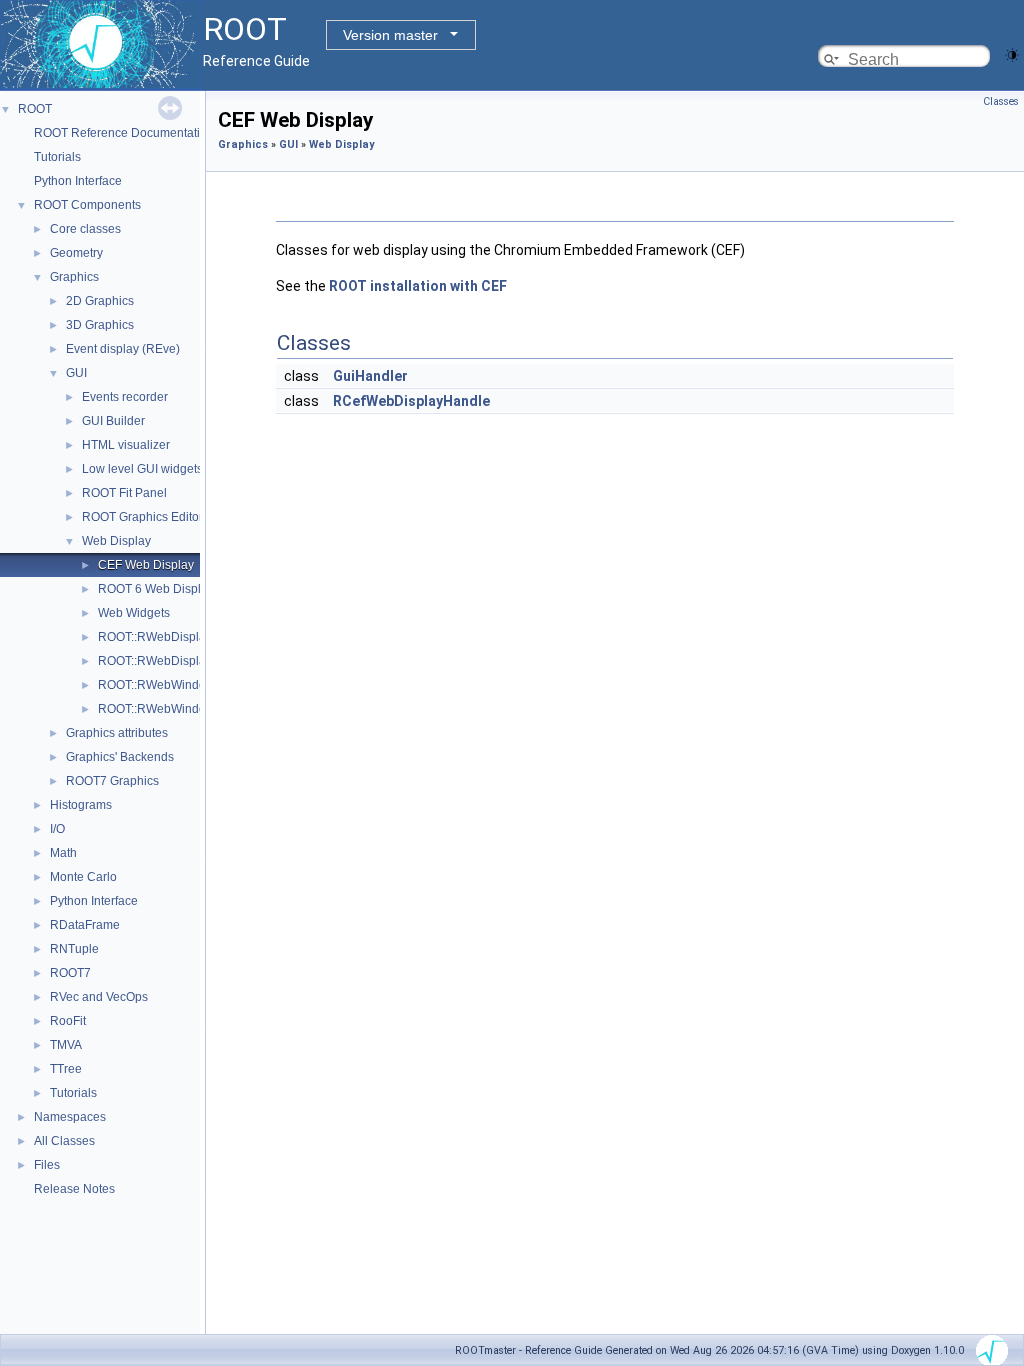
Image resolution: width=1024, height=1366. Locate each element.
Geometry (76, 253)
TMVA (66, 1045)
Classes (1001, 101)
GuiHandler (370, 376)
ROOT (35, 109)
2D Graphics (100, 301)
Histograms (81, 805)
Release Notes (74, 1189)
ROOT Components (87, 205)
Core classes (85, 229)
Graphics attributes (117, 733)
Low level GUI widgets (142, 469)
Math (63, 853)
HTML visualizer (126, 445)
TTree (66, 1069)
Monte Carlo (83, 877)
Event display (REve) (123, 349)
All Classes (64, 1141)
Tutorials (57, 157)
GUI (76, 373)
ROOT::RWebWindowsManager (184, 709)
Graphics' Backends (120, 757)
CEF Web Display (146, 565)
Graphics (74, 277)
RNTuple (74, 949)
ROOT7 (70, 973)
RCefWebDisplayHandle (411, 401)
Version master (390, 35)
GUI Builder (113, 421)
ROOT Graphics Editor (142, 517)
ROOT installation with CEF (418, 286)
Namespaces (70, 1117)
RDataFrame (85, 925)
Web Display (116, 541)
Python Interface (78, 181)
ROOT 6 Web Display (156, 589)
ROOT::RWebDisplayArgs (167, 637)
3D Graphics (100, 325)
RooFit (68, 1021)
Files (47, 1165)
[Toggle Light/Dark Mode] (1012, 53)
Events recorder (125, 397)
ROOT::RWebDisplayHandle (175, 661)
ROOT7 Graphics (112, 781)
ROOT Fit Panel (124, 493)
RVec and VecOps (99, 997)
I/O (57, 829)
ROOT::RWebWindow (156, 685)
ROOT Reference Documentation (124, 133)
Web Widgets (134, 613)
